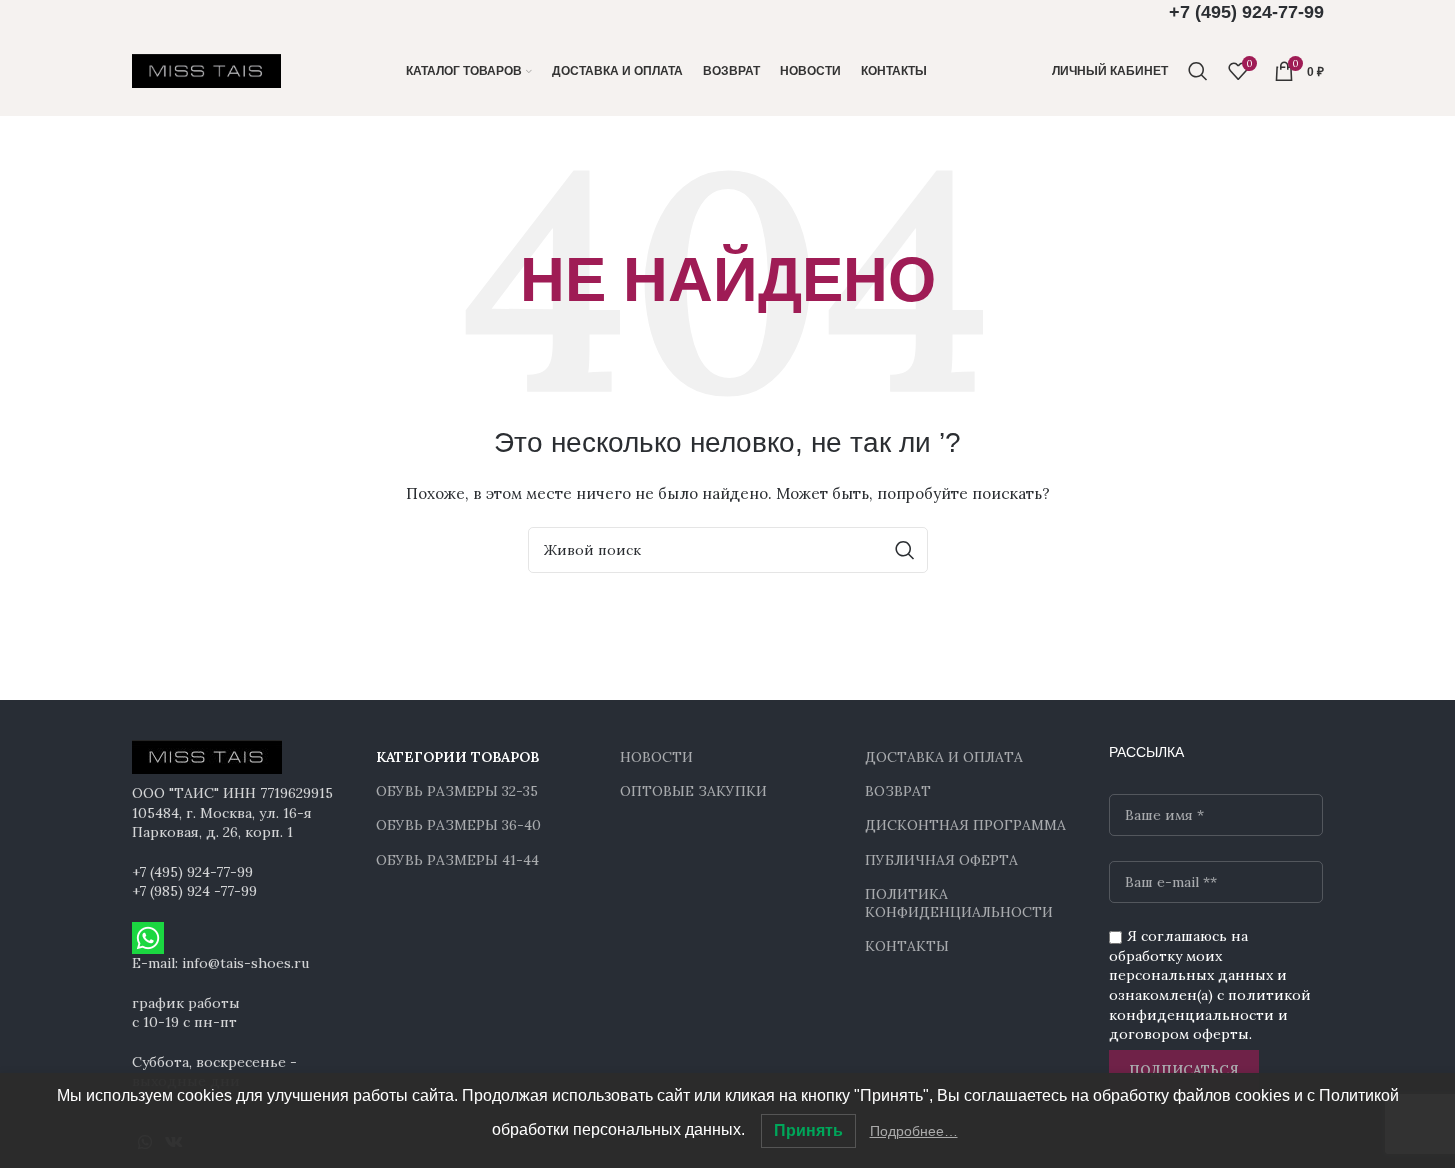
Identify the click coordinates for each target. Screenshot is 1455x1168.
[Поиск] (1198, 71)
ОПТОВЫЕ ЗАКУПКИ (693, 791)
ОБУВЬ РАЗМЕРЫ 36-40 (458, 825)
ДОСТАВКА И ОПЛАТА (944, 757)
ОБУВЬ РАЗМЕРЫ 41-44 (457, 860)
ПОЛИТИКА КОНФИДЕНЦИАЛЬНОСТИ (959, 903)
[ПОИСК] (905, 550)
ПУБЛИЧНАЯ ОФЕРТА (941, 860)
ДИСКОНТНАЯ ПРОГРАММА (965, 825)
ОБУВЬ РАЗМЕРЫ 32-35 (457, 791)
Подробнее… (914, 1131)
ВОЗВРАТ (898, 791)
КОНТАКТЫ (907, 946)
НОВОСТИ (656, 757)
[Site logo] (207, 70)
